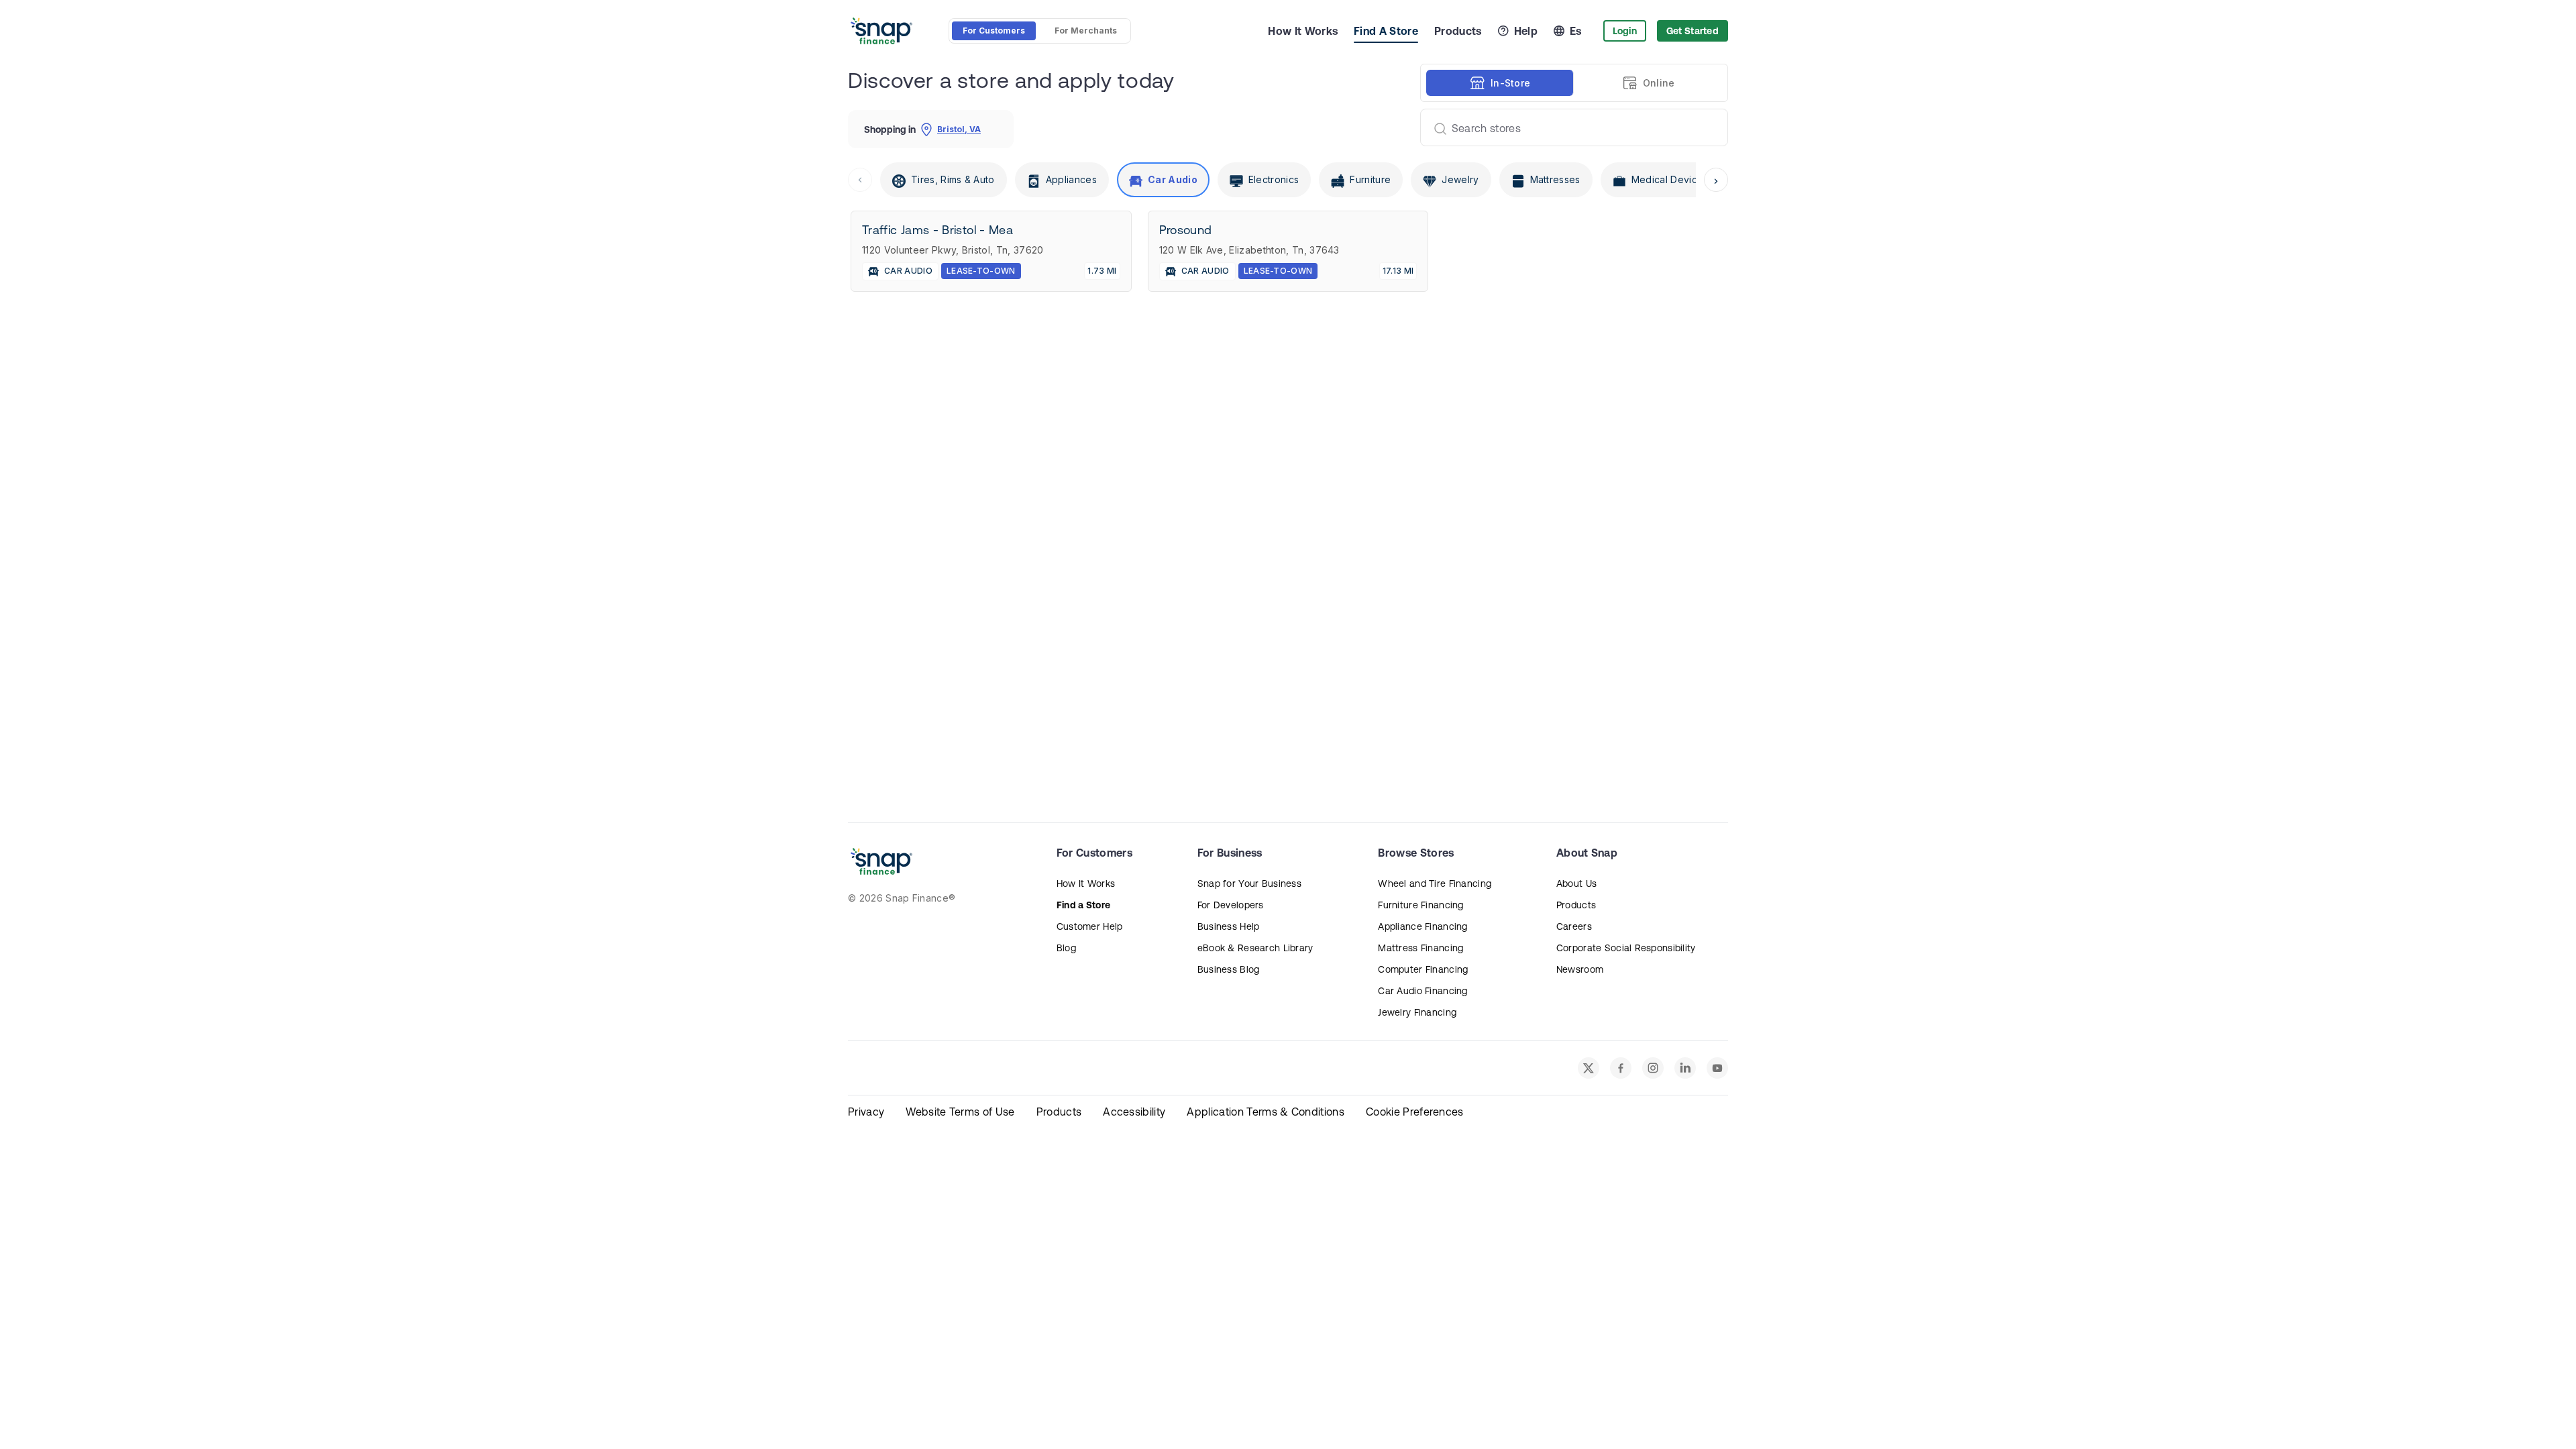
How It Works (1303, 31)
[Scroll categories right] (1716, 180)
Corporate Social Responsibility (1626, 948)
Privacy (866, 1112)
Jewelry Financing (1417, 1012)
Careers (1574, 926)
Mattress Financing (1420, 948)
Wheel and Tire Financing (1435, 883)
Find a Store (1083, 905)
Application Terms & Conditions (1266, 1112)
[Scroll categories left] (860, 180)
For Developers (1231, 905)
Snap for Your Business (1249, 883)
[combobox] (1569, 127)
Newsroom (1580, 969)
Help (1526, 31)
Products (1458, 31)
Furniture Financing (1420, 905)
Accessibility (1134, 1112)
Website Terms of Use (960, 1112)
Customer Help (1090, 926)
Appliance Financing (1423, 926)
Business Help (1229, 926)
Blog (1066, 948)
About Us (1576, 883)
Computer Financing (1423, 969)
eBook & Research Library (1255, 948)
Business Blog (1229, 969)
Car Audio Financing (1423, 991)
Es (1576, 31)
